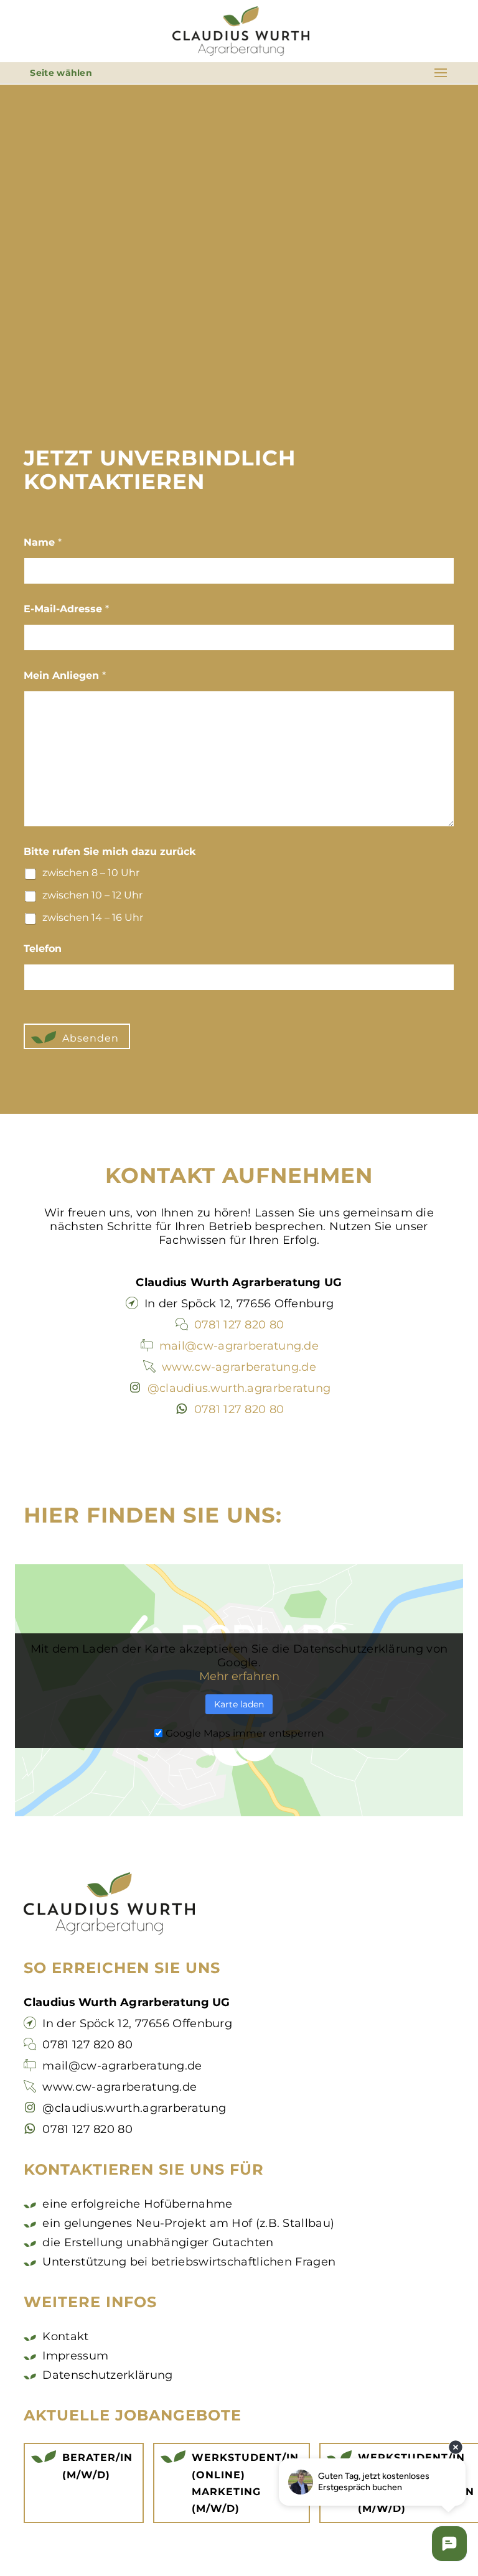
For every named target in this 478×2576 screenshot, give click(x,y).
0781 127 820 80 (239, 1325)
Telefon (43, 949)
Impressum (75, 2356)
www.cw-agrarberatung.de (239, 1367)
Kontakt (65, 2336)
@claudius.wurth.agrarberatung (239, 1388)
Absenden (91, 1038)
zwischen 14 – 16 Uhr (93, 917)
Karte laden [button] (239, 1704)
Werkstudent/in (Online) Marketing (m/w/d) (245, 2483)
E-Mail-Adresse (66, 609)
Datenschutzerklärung (107, 2375)
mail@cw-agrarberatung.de (239, 1346)
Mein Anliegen (65, 675)
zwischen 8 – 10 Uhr (91, 873)
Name (43, 542)
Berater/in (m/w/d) (97, 2466)
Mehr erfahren (239, 1676)
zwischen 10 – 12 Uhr (92, 895)
